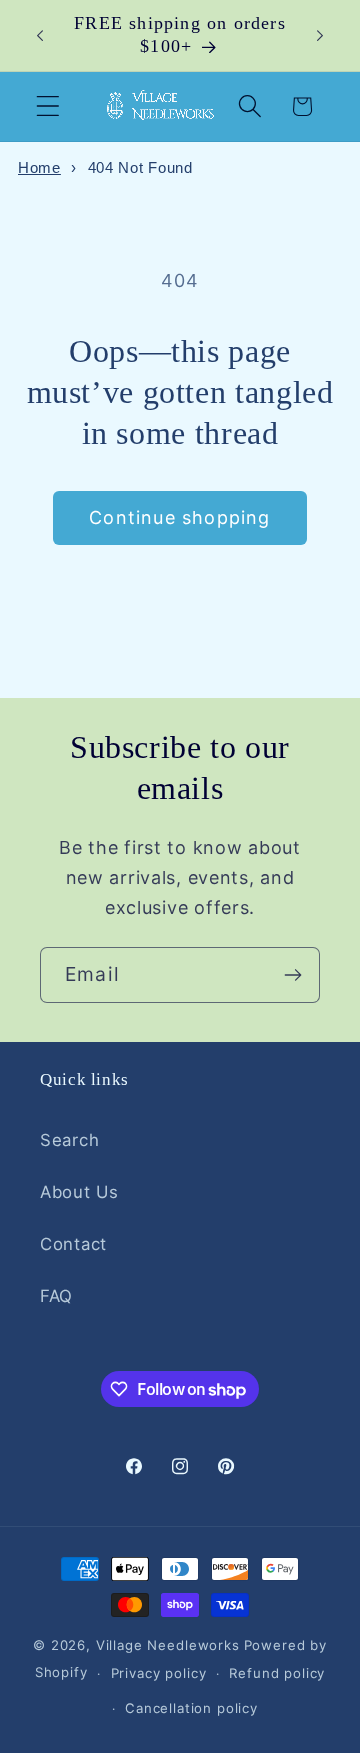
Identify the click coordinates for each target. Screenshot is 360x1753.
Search (69, 1140)
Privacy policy (159, 1673)
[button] (48, 106)
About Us (79, 1192)
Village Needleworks (168, 1645)
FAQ (56, 1296)
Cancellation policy (191, 1708)
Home (39, 167)
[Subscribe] (292, 975)
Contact (73, 1244)
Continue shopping (179, 517)
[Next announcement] (320, 35)
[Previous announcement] (40, 35)
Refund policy (277, 1673)
